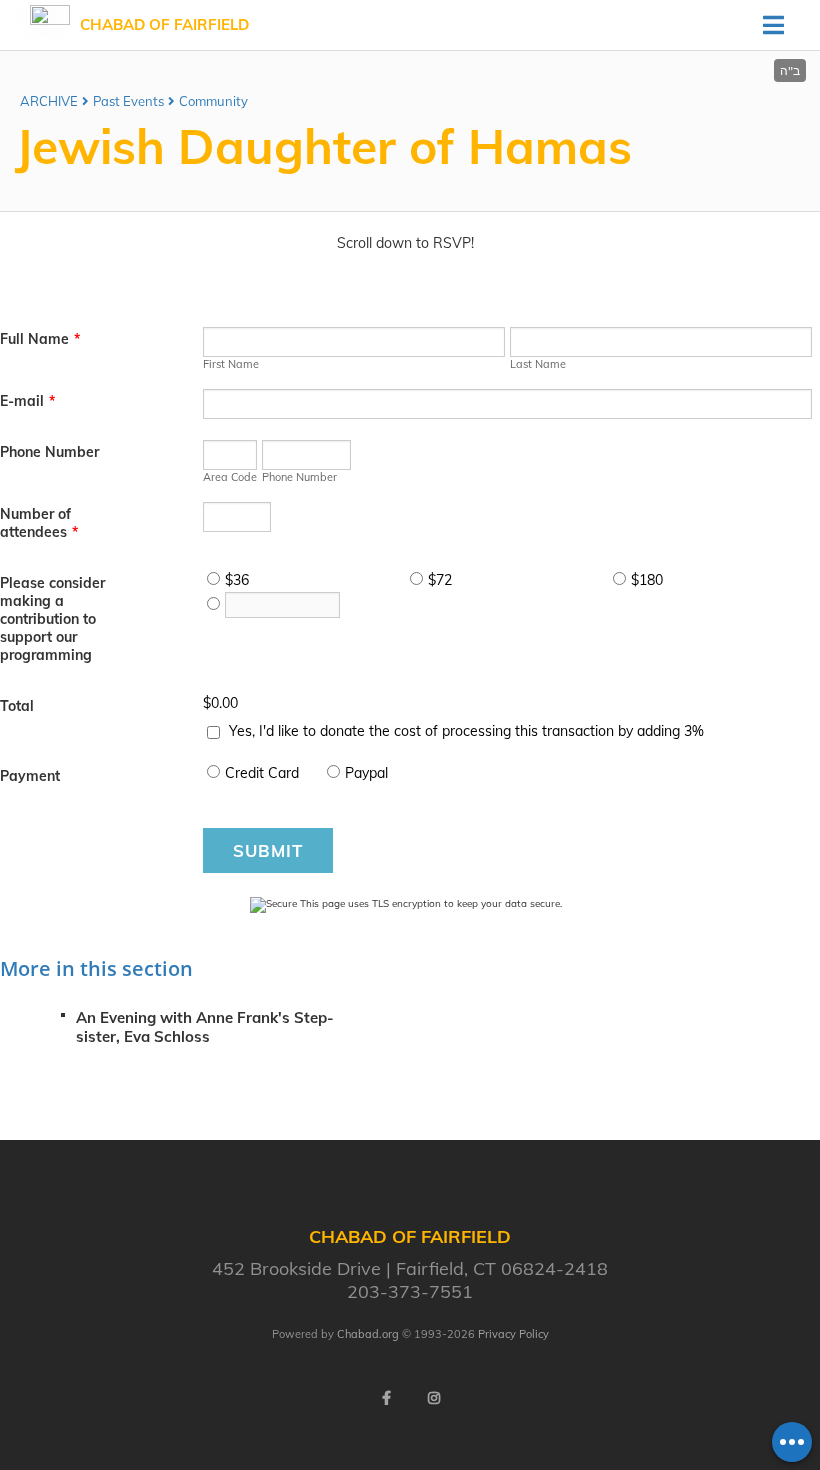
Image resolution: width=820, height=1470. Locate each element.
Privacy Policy (513, 1334)
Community (213, 101)
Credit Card (262, 773)
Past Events (128, 101)
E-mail (27, 401)
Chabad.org (368, 1334)
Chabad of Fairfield (164, 24)
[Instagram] (434, 1398)
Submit (268, 850)
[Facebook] (386, 1398)
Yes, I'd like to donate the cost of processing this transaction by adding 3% (466, 731)
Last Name (538, 364)
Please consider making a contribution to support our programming (52, 619)
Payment (30, 776)
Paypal (366, 773)
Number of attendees (39, 523)
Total (17, 706)
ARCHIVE (49, 101)
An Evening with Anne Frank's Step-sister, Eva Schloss (205, 1027)
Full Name (40, 339)
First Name (231, 364)
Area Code (230, 477)
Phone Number (49, 452)
